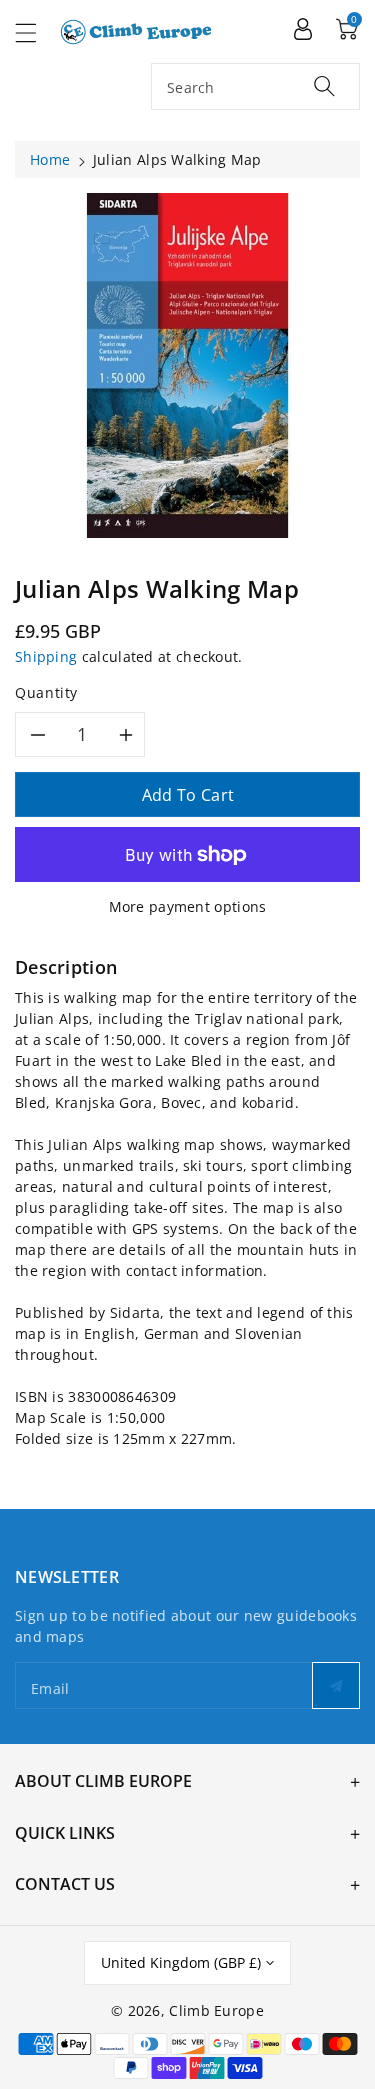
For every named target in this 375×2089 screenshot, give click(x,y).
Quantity (46, 692)
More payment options (188, 906)
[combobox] (255, 86)
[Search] (325, 85)
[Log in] (303, 28)
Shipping (46, 656)
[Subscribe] (336, 1685)
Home (50, 159)
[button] (35, 32)
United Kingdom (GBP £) (181, 1962)
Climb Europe (216, 2010)
